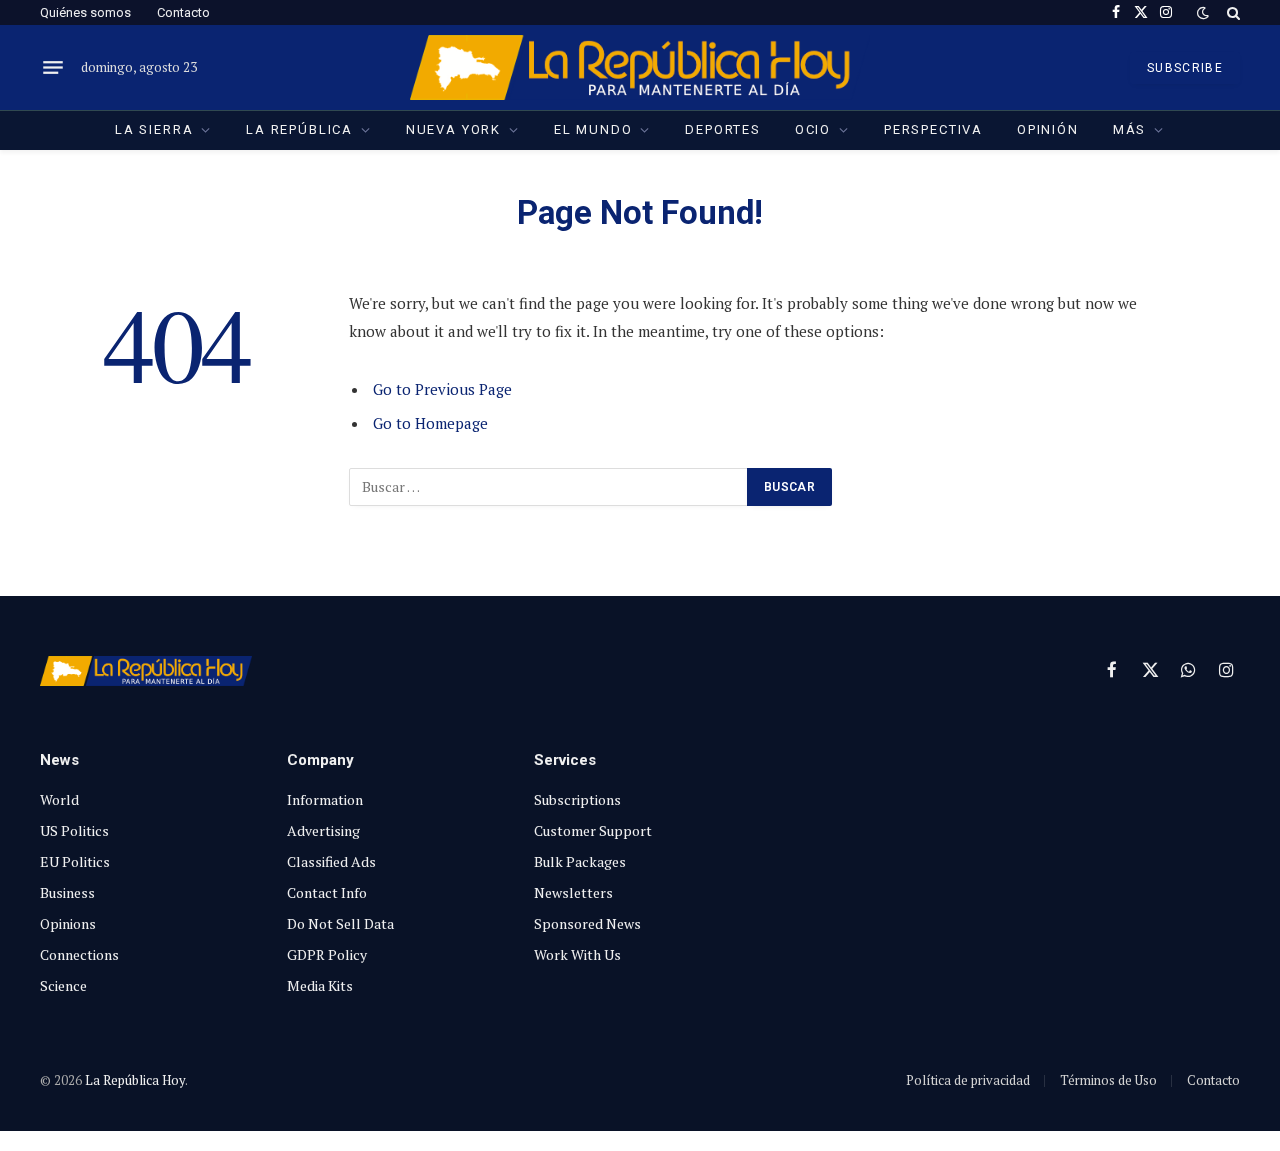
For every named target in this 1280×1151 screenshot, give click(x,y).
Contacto (183, 12)
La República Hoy (135, 1080)
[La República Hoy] (640, 67)
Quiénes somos (85, 12)
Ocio (813, 129)
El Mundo (593, 129)
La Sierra (154, 129)
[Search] (1231, 12)
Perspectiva (933, 129)
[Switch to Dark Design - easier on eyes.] (1203, 13)
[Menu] (53, 68)
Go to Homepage (430, 423)
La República (299, 129)
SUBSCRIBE (1185, 68)
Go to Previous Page (442, 389)
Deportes (723, 129)
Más (1129, 129)
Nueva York (453, 129)
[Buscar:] (549, 487)
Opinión (1048, 129)
